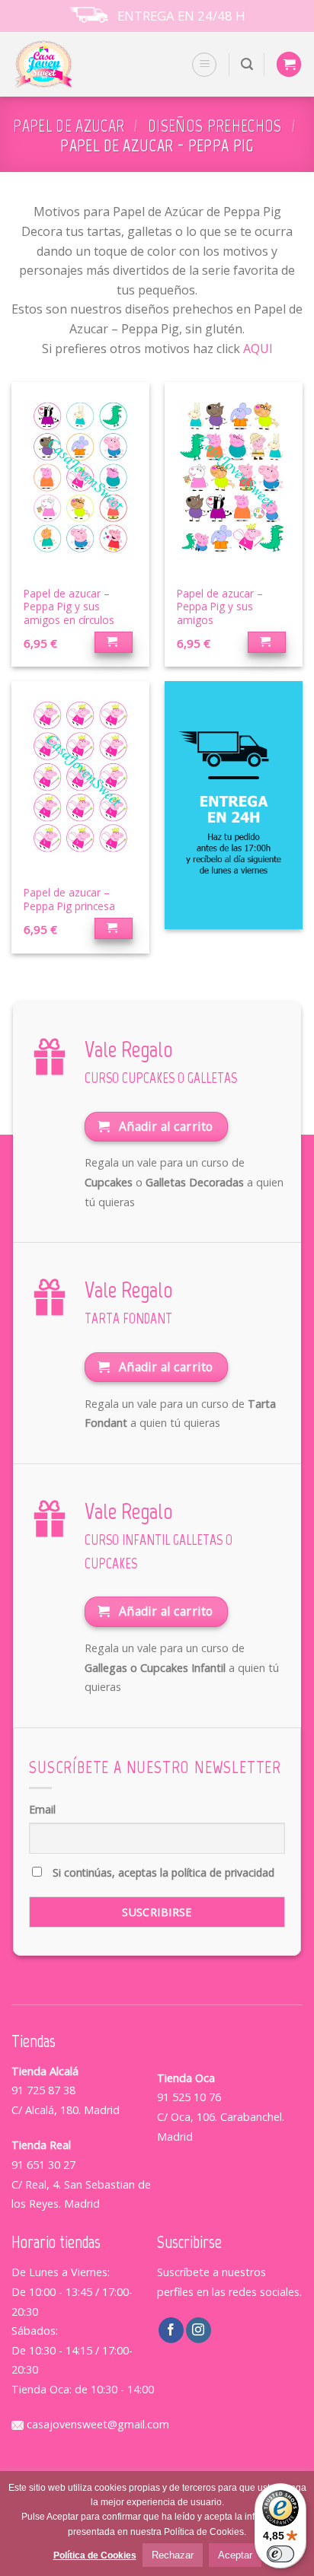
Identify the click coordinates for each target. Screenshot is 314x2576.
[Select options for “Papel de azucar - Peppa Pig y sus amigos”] (267, 642)
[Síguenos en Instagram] (199, 2330)
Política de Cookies (95, 2555)
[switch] (280, 2554)
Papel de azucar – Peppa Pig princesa (69, 899)
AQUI (258, 349)
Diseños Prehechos (215, 126)
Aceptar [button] (235, 2555)
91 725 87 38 (43, 2090)
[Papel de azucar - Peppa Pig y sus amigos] (234, 479)
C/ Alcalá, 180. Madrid (66, 2110)
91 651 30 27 (43, 2165)
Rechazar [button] (173, 2555)
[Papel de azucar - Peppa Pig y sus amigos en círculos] (80, 479)
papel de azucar (69, 126)
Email (42, 1809)
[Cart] (289, 64)
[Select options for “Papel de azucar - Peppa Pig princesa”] (114, 928)
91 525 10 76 (189, 2097)
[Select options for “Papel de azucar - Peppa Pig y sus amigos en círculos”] (114, 642)
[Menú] (204, 65)
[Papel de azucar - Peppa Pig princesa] (80, 779)
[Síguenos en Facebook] (171, 2330)
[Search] (247, 64)
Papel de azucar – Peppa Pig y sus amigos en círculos (69, 607)
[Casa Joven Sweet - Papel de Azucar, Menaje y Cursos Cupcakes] (63, 64)
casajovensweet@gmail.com (96, 2424)
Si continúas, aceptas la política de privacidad (162, 1872)
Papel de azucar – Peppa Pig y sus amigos (220, 607)
